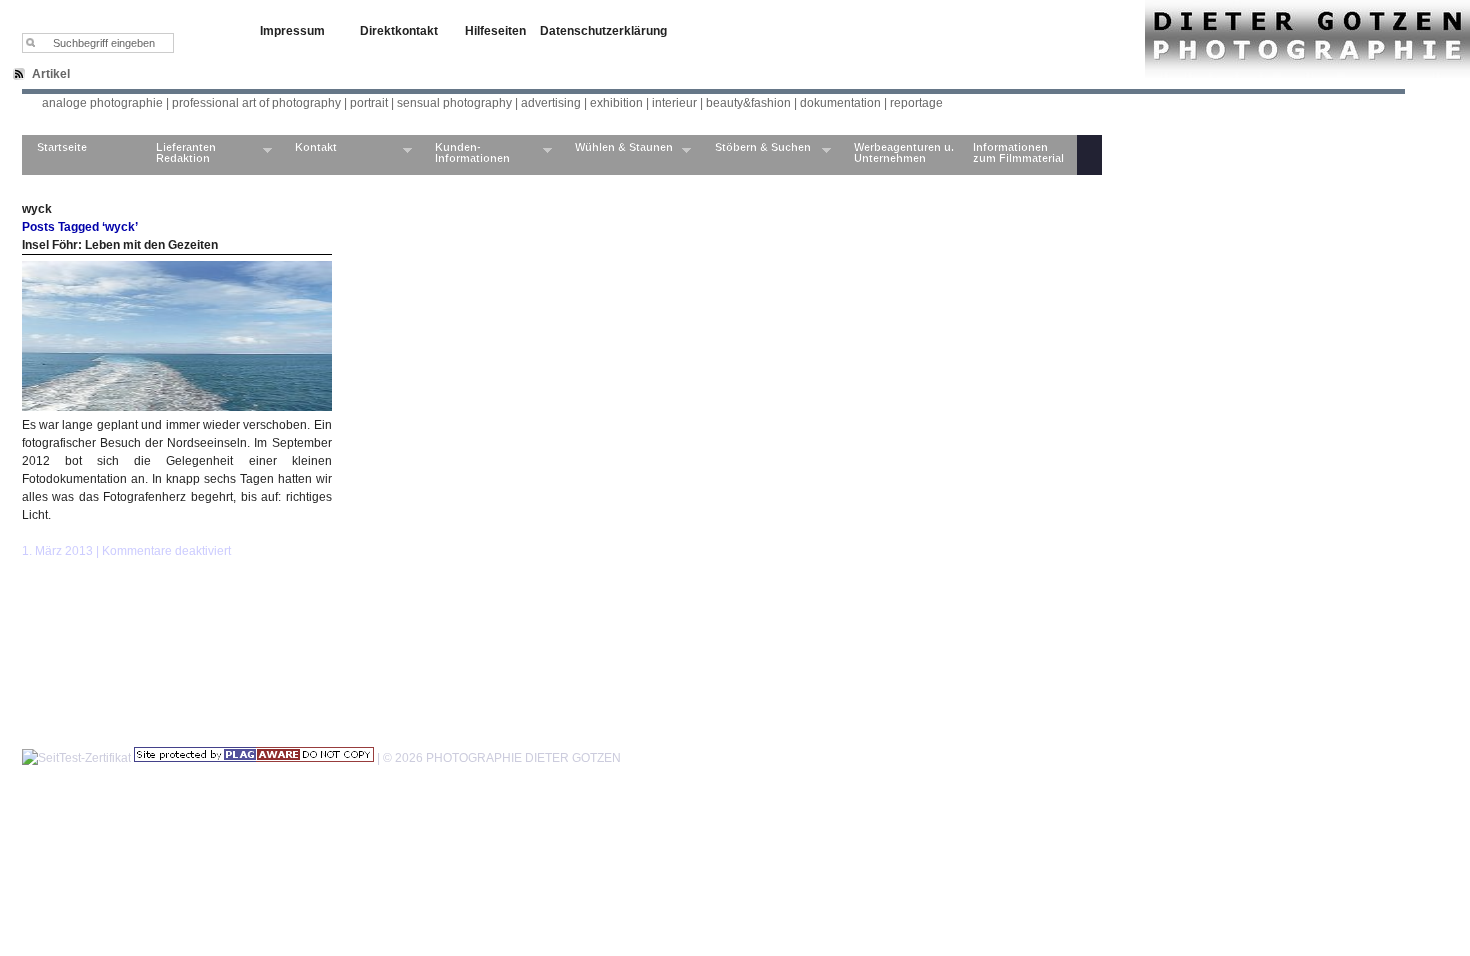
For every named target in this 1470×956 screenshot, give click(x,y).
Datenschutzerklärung (603, 31)
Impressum (292, 31)
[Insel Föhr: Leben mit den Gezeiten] (177, 407)
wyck (37, 209)
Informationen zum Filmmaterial (1018, 152)
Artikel (51, 74)
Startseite (62, 147)
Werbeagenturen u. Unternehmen (904, 152)
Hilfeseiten (495, 31)
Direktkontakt (399, 31)
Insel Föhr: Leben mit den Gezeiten (120, 245)
